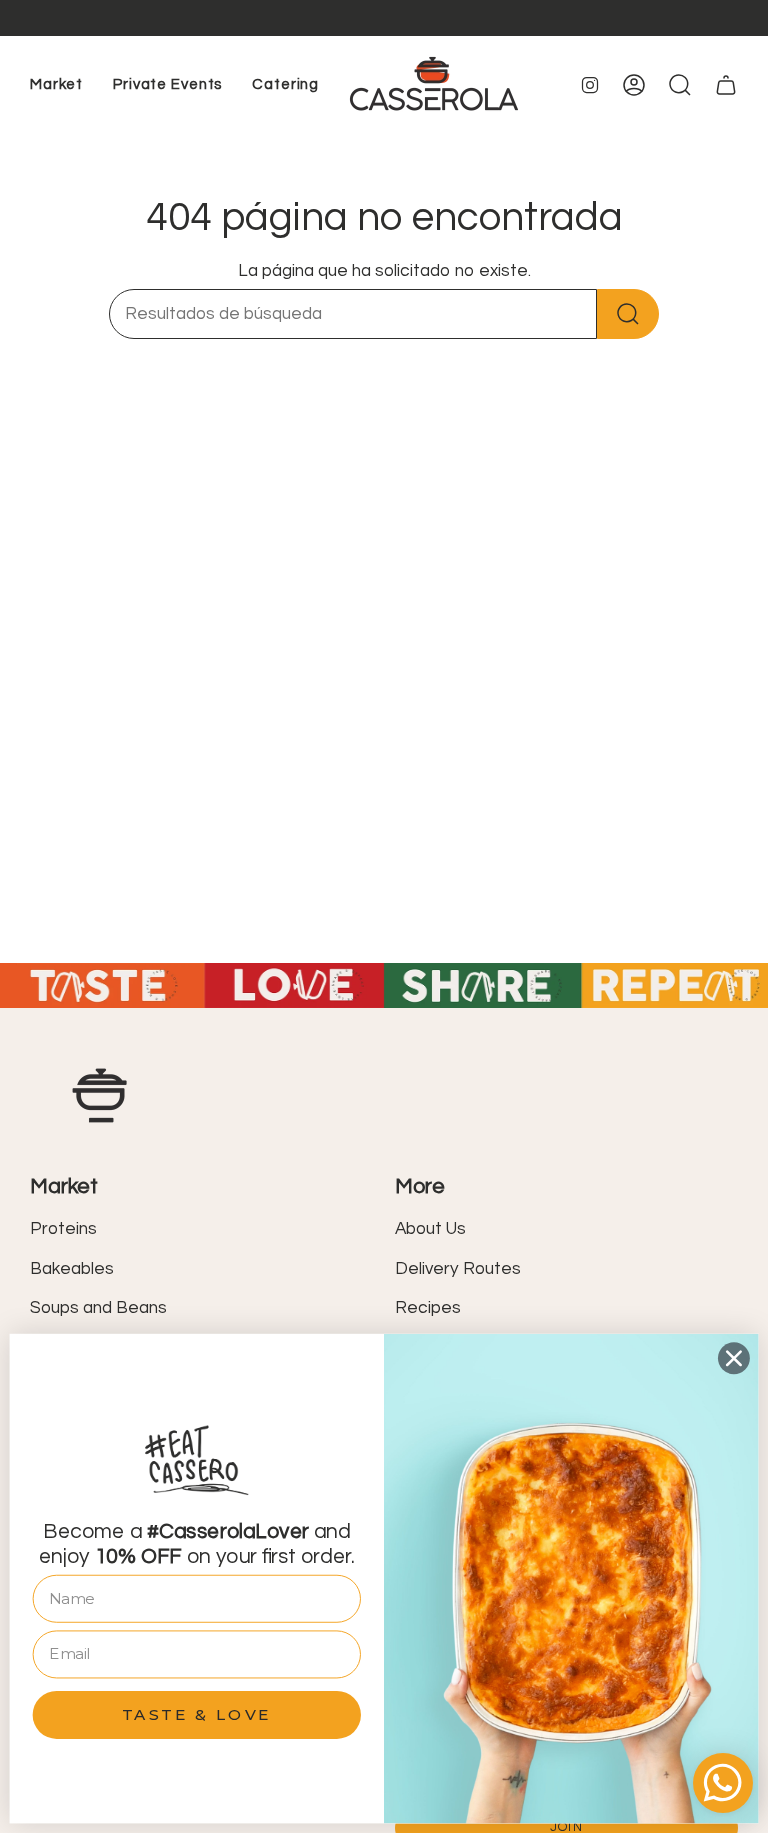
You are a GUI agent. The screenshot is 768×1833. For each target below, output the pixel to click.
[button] (56, 85)
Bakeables (72, 1269)
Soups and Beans (98, 1308)
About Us (430, 1229)
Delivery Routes (458, 1269)
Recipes (428, 1308)
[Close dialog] (734, 1358)
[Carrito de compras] (726, 85)
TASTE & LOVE (197, 1714)
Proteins (63, 1229)
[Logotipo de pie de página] (100, 1095)
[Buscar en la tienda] (628, 314)
